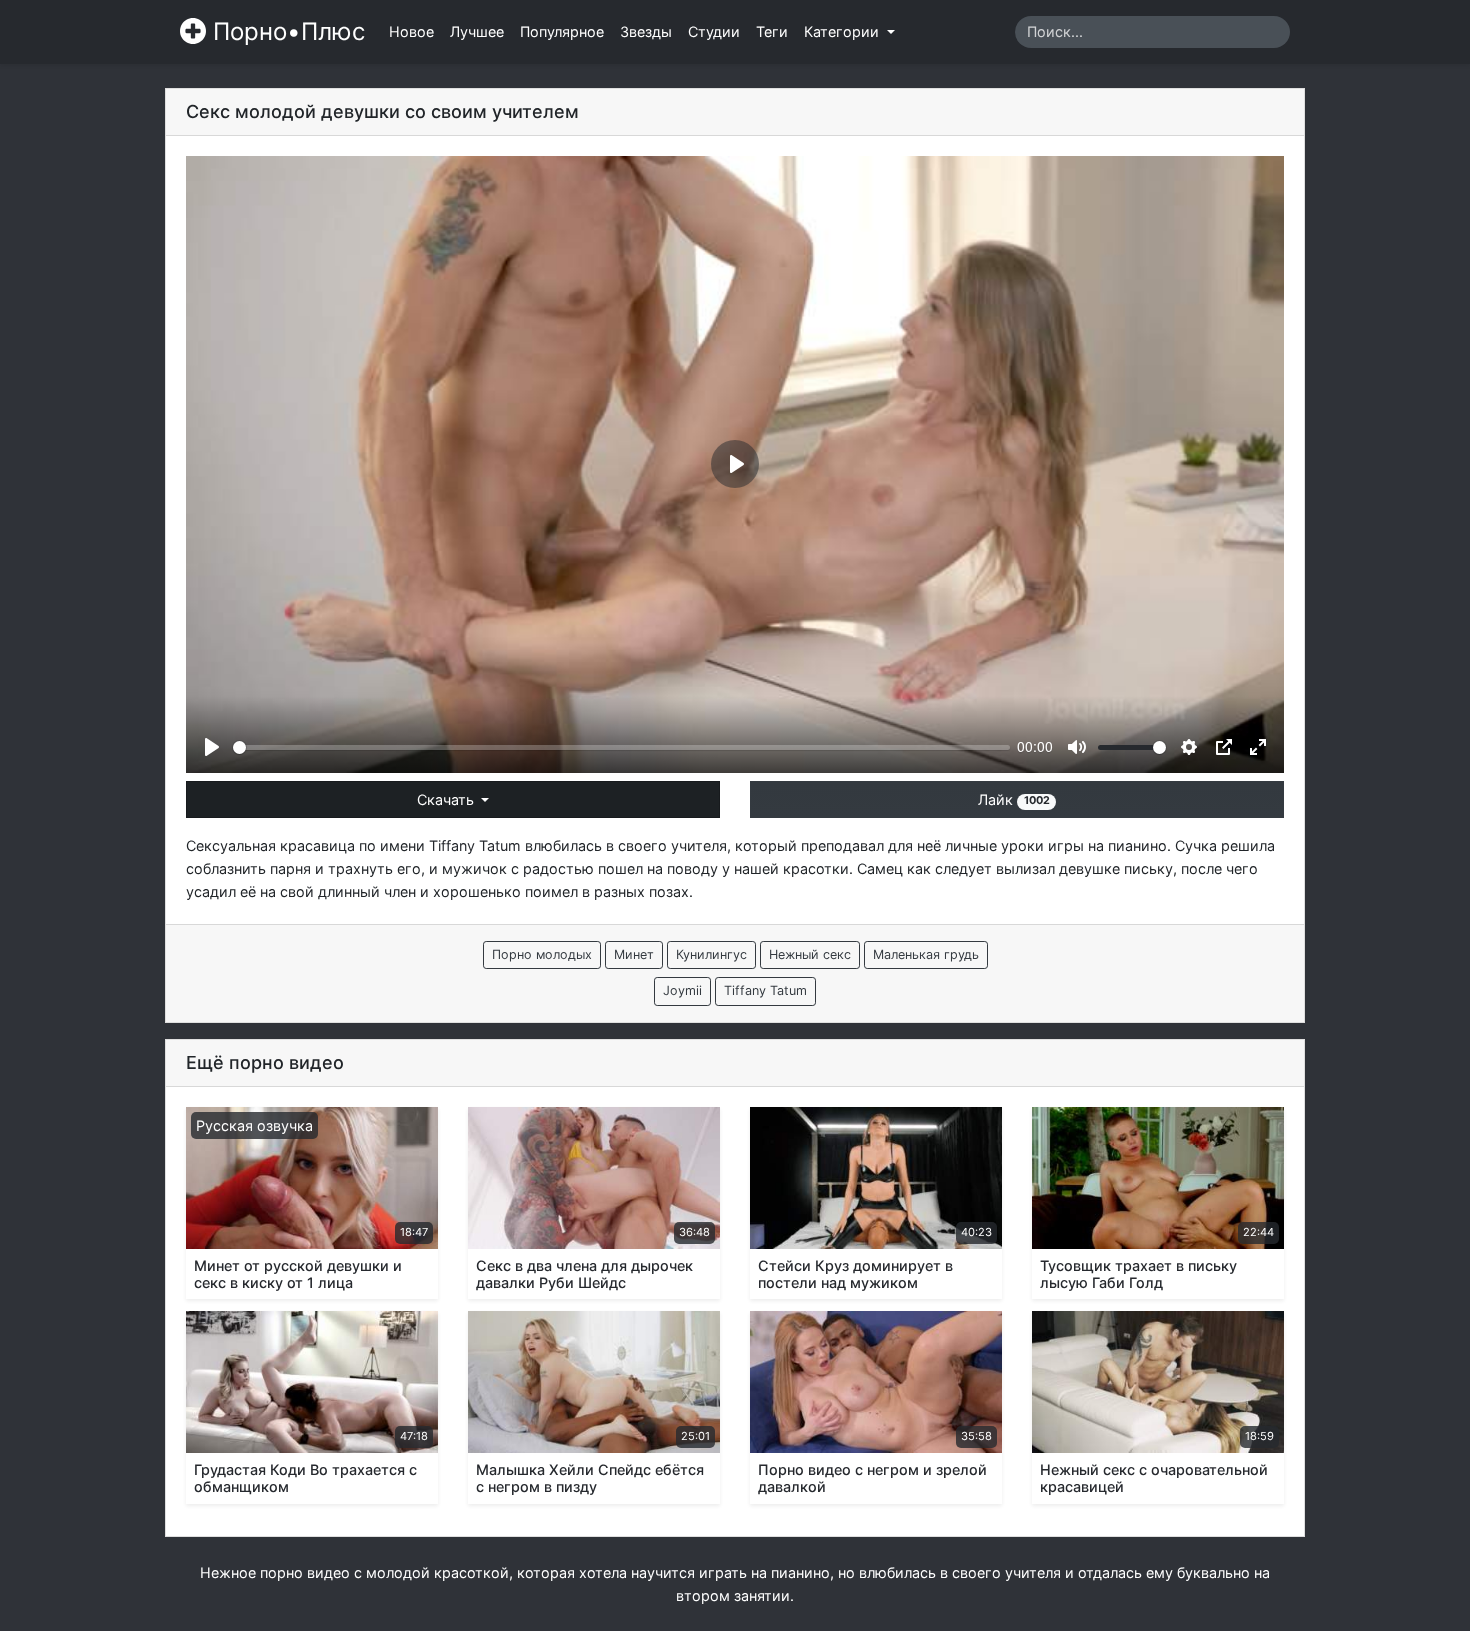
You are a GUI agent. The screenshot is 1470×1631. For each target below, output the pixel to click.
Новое (411, 31)
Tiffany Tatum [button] (765, 990)
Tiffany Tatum (475, 845)
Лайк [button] (1013, 799)
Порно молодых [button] (542, 954)
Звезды (646, 31)
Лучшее (477, 31)
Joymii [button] (682, 990)
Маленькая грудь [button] (926, 954)
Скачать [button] (447, 799)
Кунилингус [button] (711, 954)
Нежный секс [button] (810, 954)
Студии (714, 31)
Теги (772, 31)
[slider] (621, 747)
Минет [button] (634, 954)
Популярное (562, 31)
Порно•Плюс (285, 31)
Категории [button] (843, 31)
